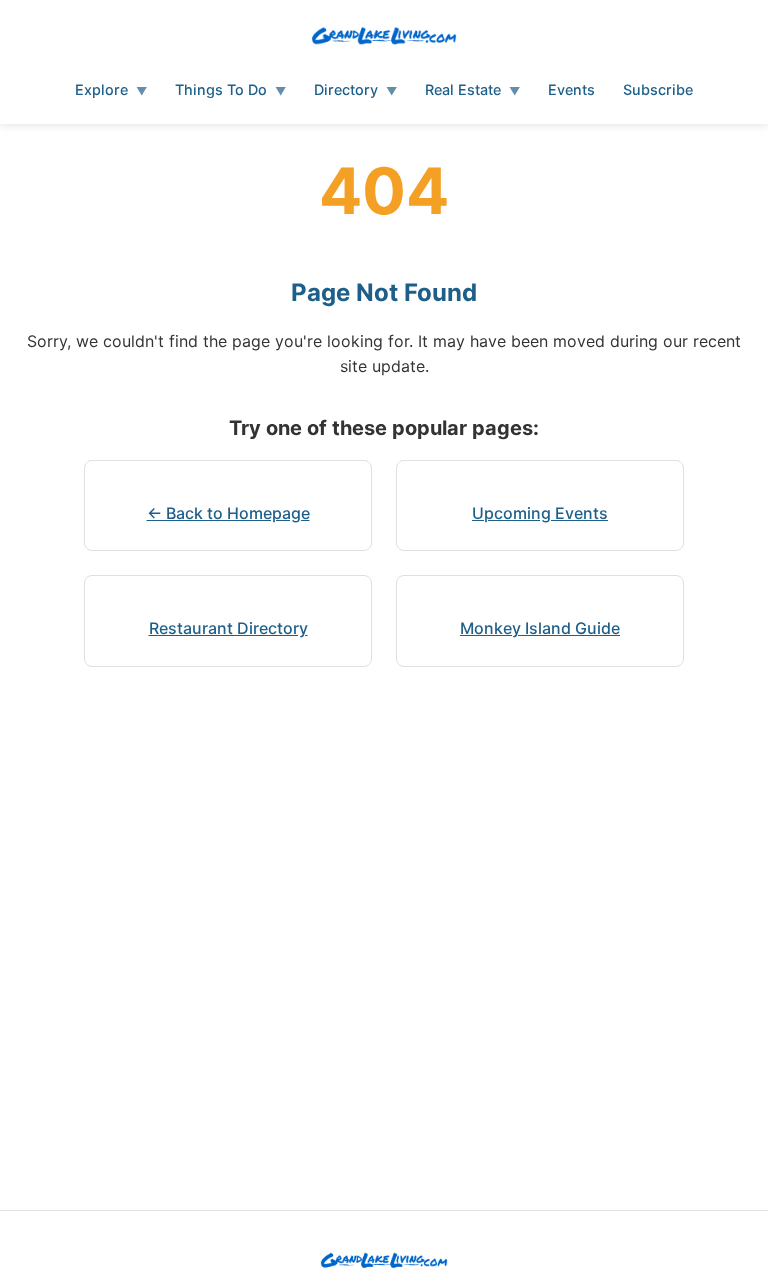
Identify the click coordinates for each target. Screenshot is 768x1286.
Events (571, 89)
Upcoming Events (540, 513)
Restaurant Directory (228, 628)
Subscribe (658, 89)
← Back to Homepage (228, 513)
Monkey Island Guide (540, 628)
